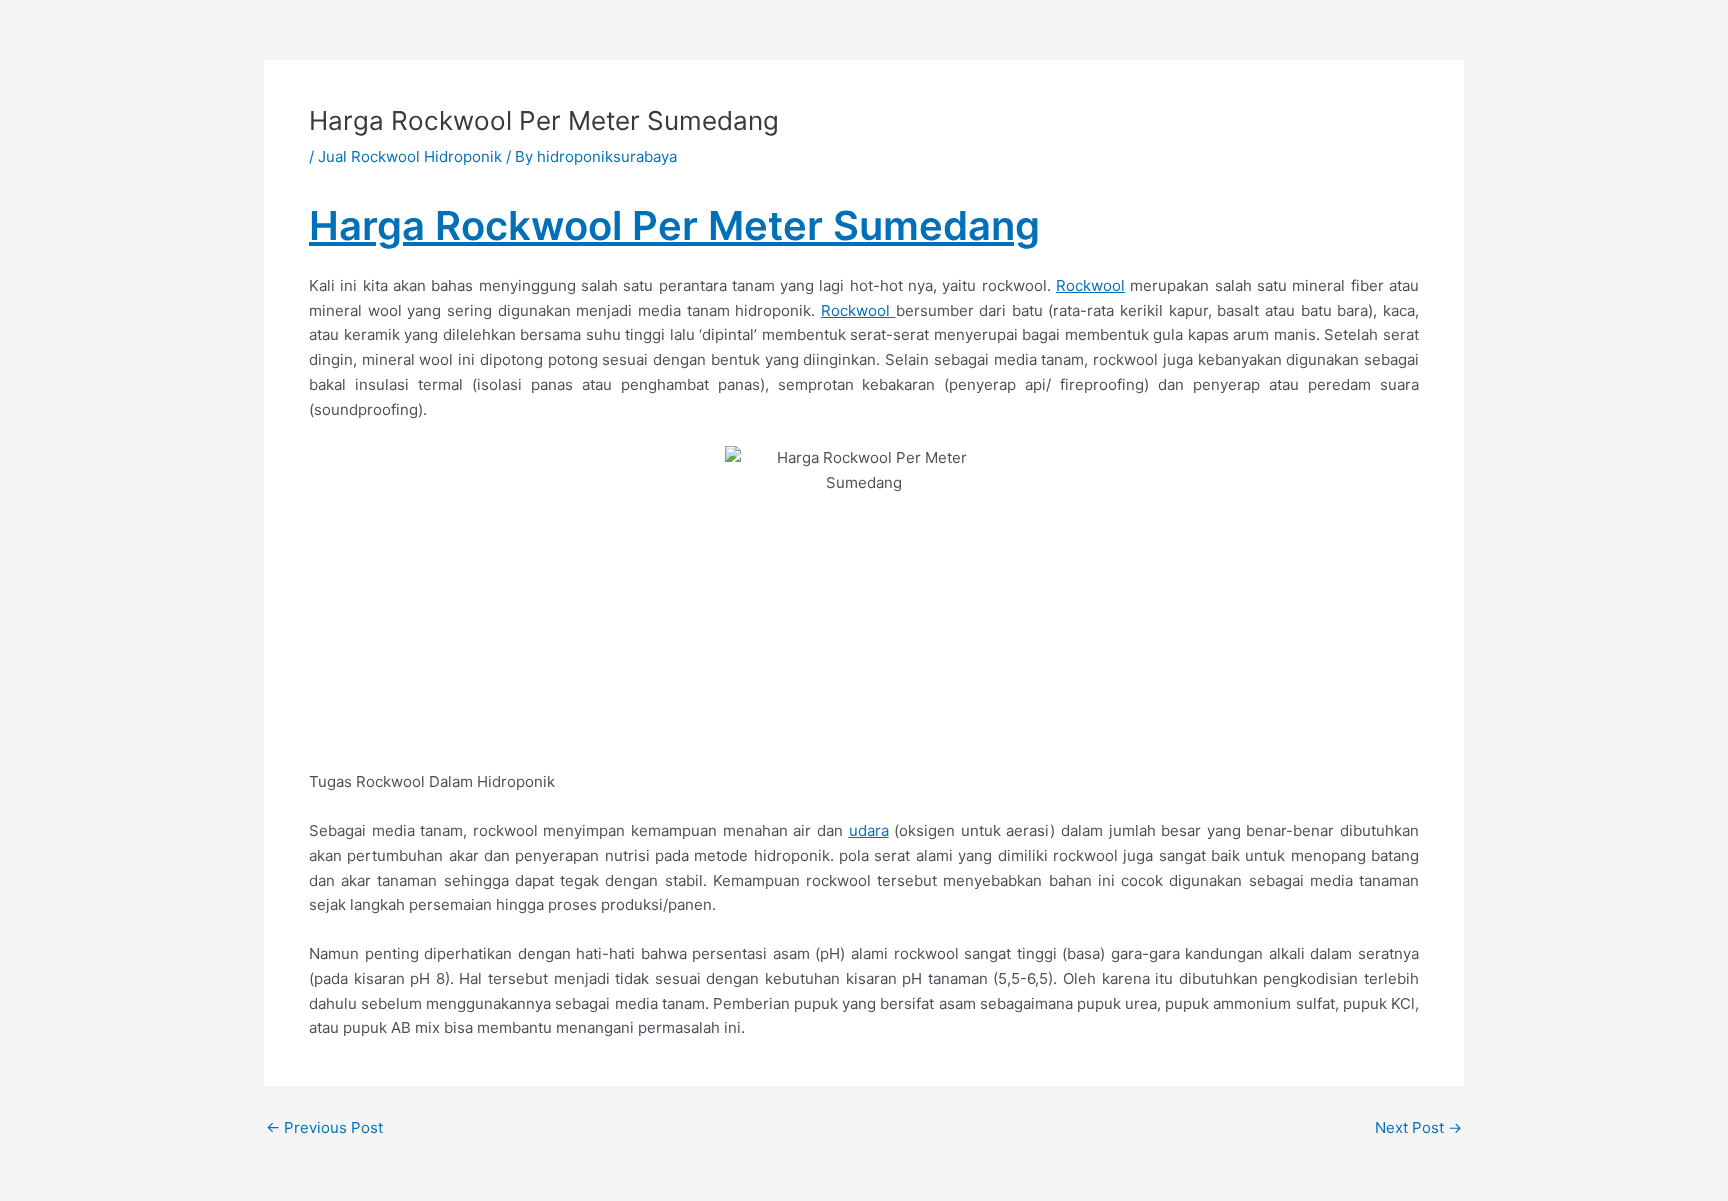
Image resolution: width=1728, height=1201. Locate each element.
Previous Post (324, 1127)
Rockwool (1090, 285)
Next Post (1418, 1127)
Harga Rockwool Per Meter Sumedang (674, 225)
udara (869, 830)
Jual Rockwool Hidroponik (410, 156)
